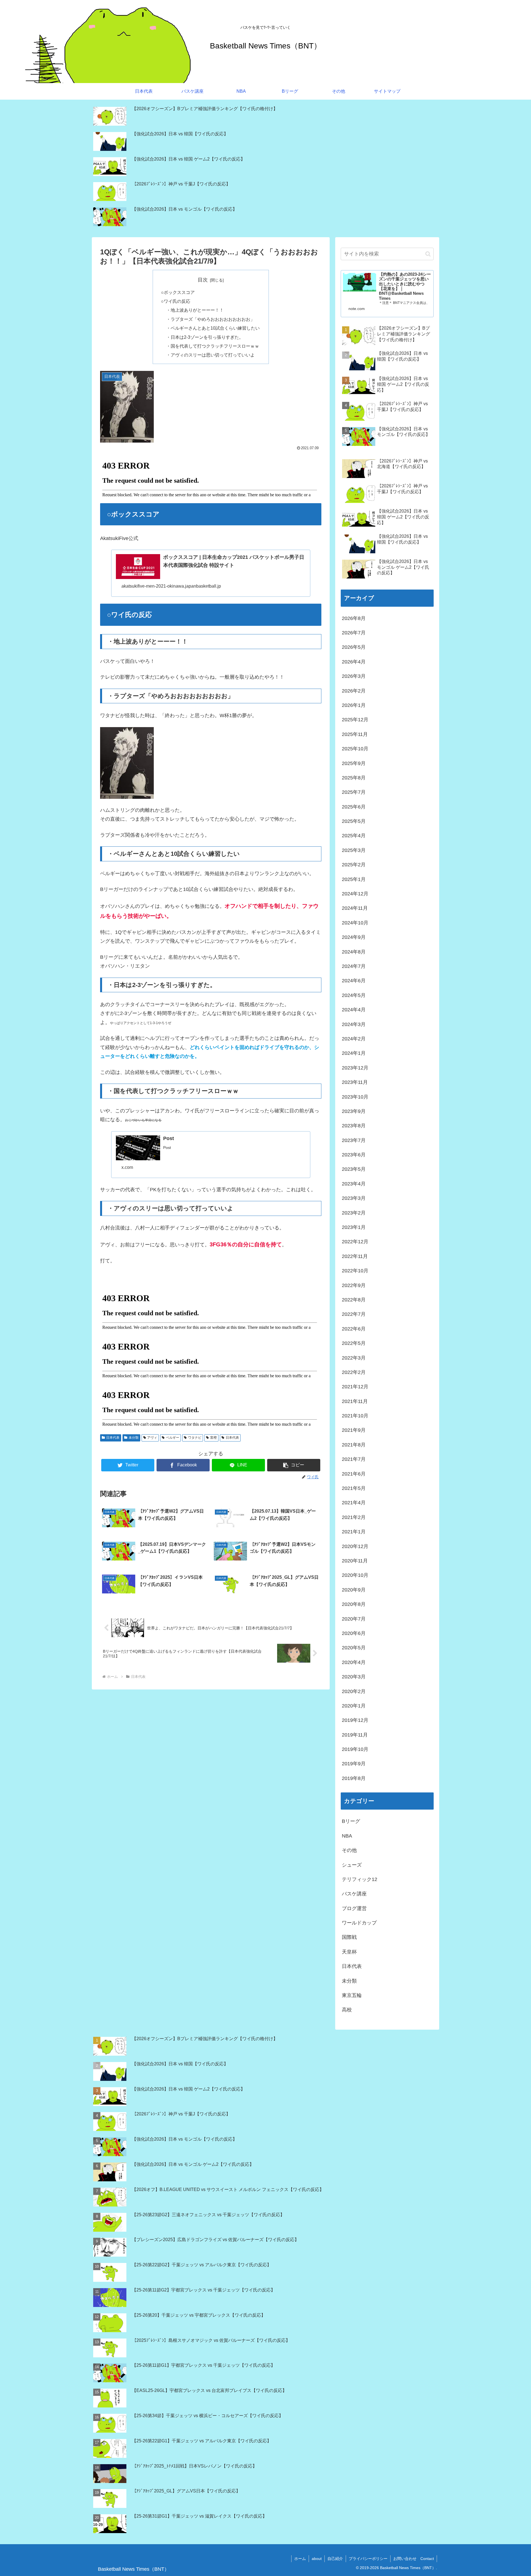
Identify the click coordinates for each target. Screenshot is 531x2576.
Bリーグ (351, 1821)
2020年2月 (354, 1691)
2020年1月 (354, 1706)
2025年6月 (354, 807)
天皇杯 (349, 1952)
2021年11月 (355, 1401)
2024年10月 (355, 923)
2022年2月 (354, 1372)
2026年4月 (354, 662)
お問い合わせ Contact (414, 2559)
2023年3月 (354, 1198)
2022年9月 (354, 1285)
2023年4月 (354, 1184)
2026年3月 (354, 676)
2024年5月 (354, 995)
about (317, 2559)
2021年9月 (354, 1430)
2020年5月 (354, 1648)
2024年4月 (354, 1010)
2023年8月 (354, 1126)
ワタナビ (195, 1438)
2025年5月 (354, 821)
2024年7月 (354, 966)
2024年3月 (354, 1024)
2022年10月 (355, 1271)
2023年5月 (354, 1169)
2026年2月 (354, 691)
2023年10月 (355, 1097)
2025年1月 (354, 879)
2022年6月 (354, 1329)
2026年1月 (354, 705)
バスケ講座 (354, 1894)
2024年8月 (354, 952)
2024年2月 (354, 1039)
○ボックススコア (178, 292)
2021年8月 (354, 1445)
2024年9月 (354, 937)
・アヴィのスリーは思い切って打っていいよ (210, 355)
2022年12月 (355, 1242)
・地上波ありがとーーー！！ (195, 310)
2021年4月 (354, 1503)
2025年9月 (354, 763)
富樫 (214, 1438)
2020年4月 (354, 1662)
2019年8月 (354, 1778)
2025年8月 (354, 778)
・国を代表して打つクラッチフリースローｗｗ (213, 346)
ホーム (300, 2559)
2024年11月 (355, 908)
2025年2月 (354, 865)
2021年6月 (354, 1474)
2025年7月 (354, 792)
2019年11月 (355, 1735)
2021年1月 (354, 1532)
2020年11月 (355, 1561)
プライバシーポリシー (368, 2559)
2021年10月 (355, 1416)
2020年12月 (355, 1546)
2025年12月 (355, 720)
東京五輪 (352, 1995)
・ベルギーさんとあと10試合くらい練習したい (213, 328)
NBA (347, 1836)
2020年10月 (355, 1575)
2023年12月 (355, 1068)
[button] (294, 1465)
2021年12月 (355, 1387)
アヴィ (152, 1438)
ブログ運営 (354, 1908)
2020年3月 (354, 1677)
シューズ (352, 1865)
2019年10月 (355, 1749)
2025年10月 (355, 749)
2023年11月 (355, 1082)
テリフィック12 (360, 1879)
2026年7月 (354, 633)
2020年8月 (354, 1604)
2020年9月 (354, 1590)
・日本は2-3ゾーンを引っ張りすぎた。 (205, 337)
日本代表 (113, 1438)
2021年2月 (354, 1517)
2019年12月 (355, 1720)
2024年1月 (354, 1053)
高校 (347, 2010)
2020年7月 (354, 1619)
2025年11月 (355, 734)
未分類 (134, 1438)
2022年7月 (354, 1314)
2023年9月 (354, 1111)
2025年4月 (354, 836)
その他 (349, 1850)
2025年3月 (354, 850)
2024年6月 (354, 981)
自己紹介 (335, 2559)
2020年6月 (354, 1633)
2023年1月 (354, 1227)
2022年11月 (355, 1256)
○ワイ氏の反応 (176, 301)
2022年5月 (354, 1343)
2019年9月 (354, 1764)
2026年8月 (354, 618)
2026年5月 (354, 647)
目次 (203, 280)
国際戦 (349, 1937)
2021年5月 (354, 1488)
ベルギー (173, 1438)
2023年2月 (354, 1213)
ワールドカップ (359, 1923)
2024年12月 (355, 894)
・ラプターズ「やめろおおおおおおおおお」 (210, 319)
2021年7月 (354, 1459)
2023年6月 (354, 1155)
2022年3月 (354, 1358)
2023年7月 (354, 1140)
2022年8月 (354, 1300)
